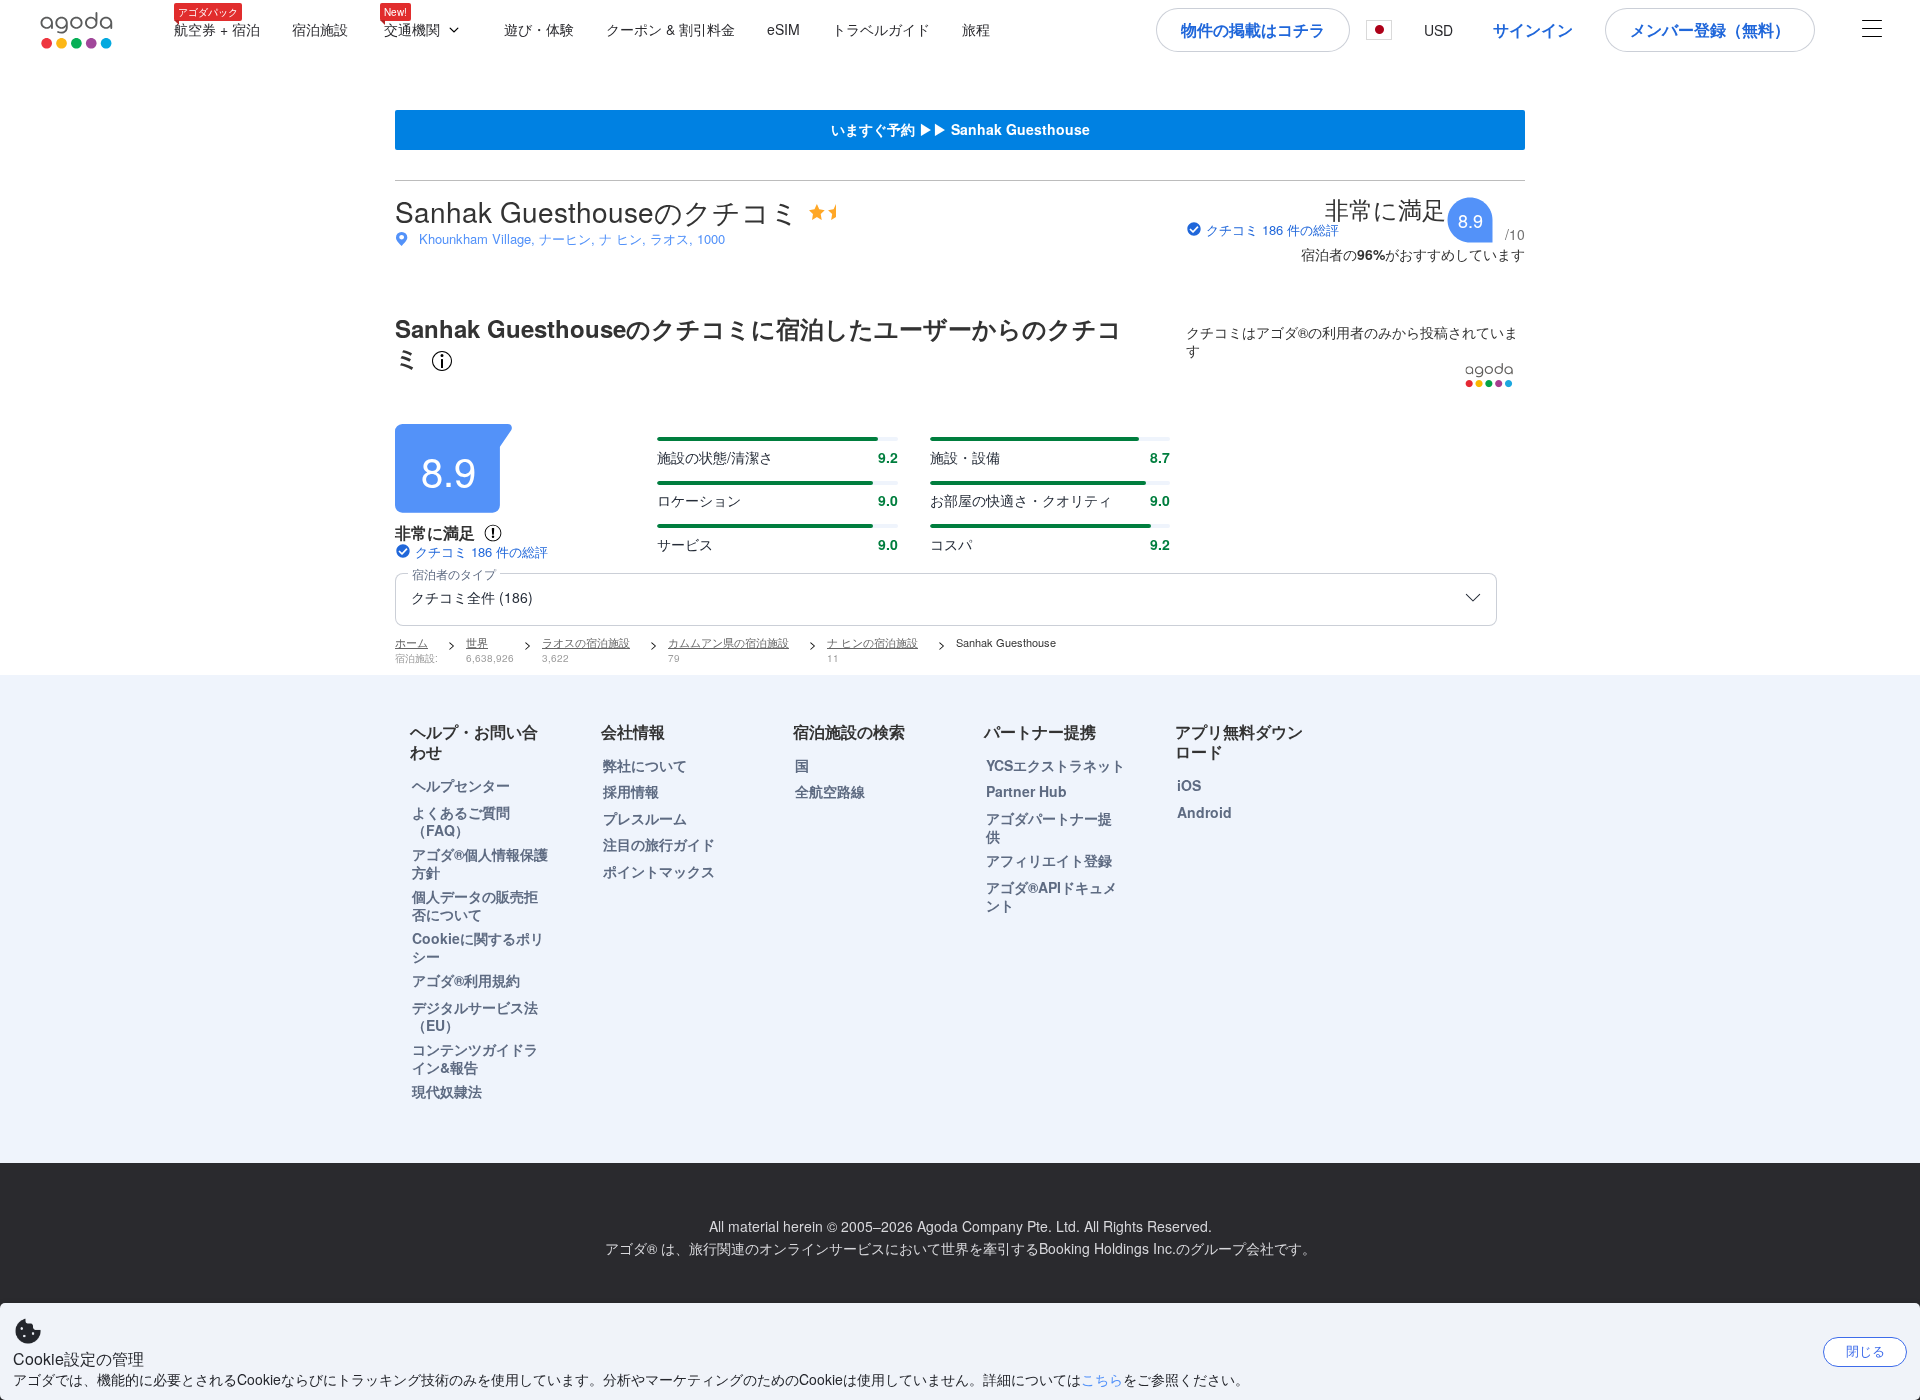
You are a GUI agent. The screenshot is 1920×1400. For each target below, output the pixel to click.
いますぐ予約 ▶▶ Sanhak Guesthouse (960, 129)
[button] (426, 30)
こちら (1102, 1379)
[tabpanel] (960, 515)
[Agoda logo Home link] (77, 30)
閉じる (1865, 1350)
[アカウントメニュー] (1872, 30)
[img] (822, 212)
